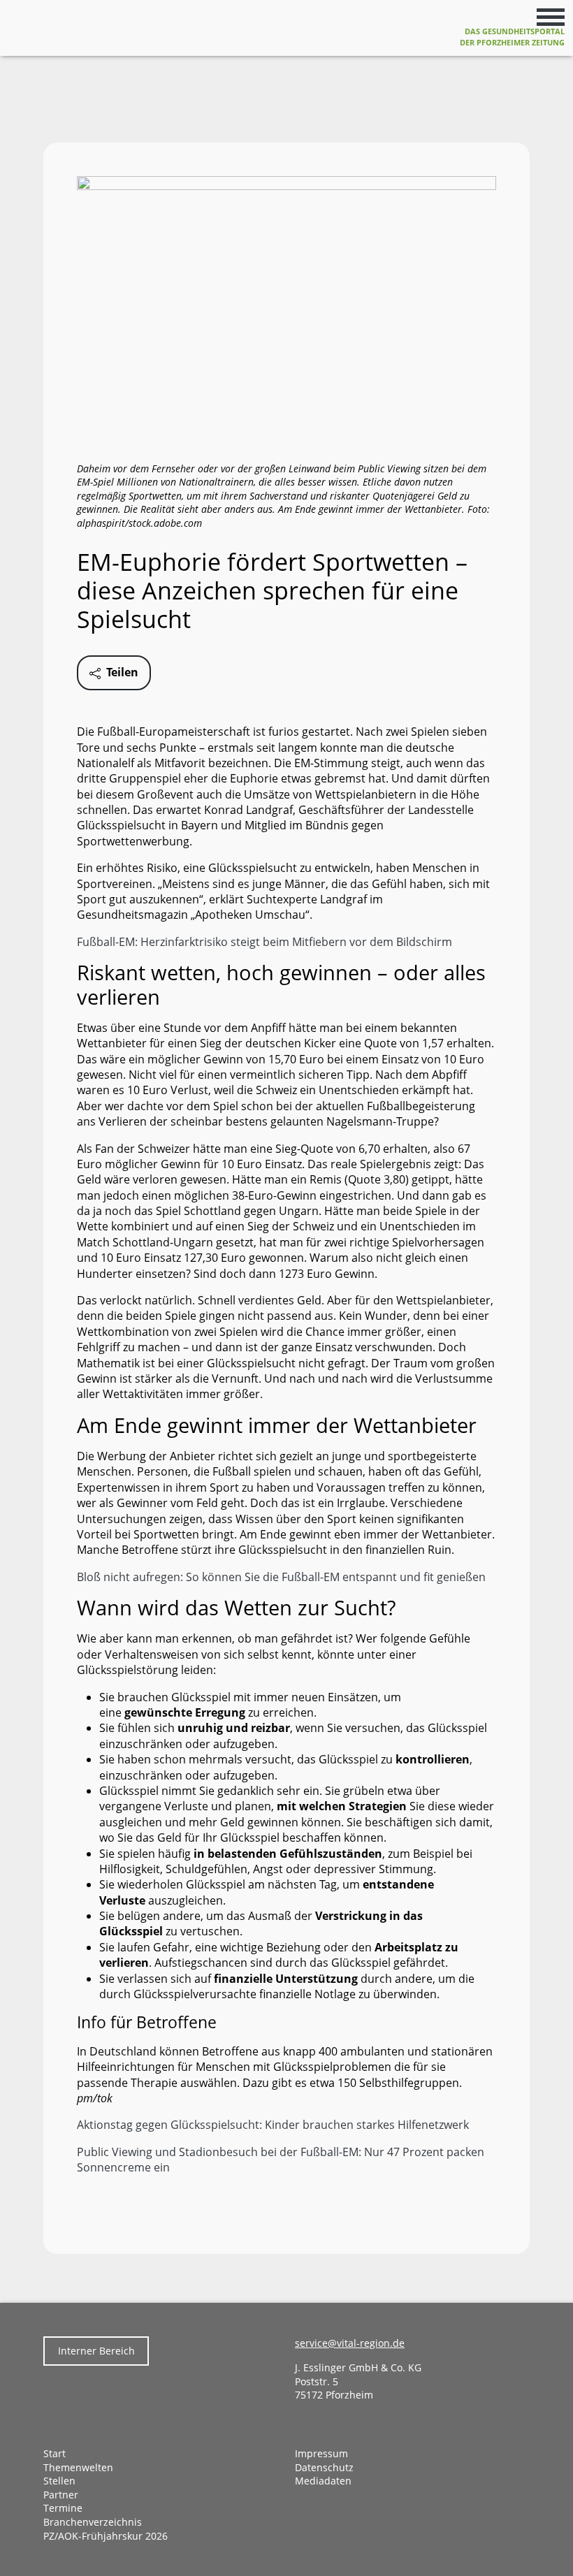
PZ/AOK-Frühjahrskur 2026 (106, 2536)
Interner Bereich (96, 2351)
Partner (61, 2495)
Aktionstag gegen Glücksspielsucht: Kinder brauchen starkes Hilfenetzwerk (273, 2125)
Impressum (321, 2453)
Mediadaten (323, 2481)
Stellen (59, 2481)
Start (55, 2453)
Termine (63, 2508)
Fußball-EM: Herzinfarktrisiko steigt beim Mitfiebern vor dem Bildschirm (264, 942)
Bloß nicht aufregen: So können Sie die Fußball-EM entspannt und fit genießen (281, 1577)
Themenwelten (78, 2467)
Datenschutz (324, 2467)
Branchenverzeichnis (93, 2522)
